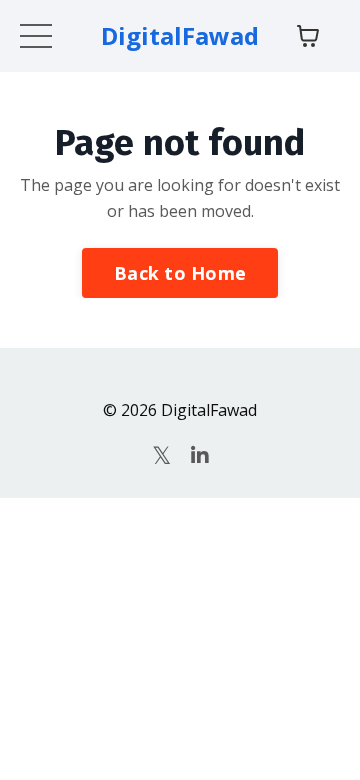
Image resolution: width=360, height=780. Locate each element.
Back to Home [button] (180, 273)
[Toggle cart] (308, 36)
